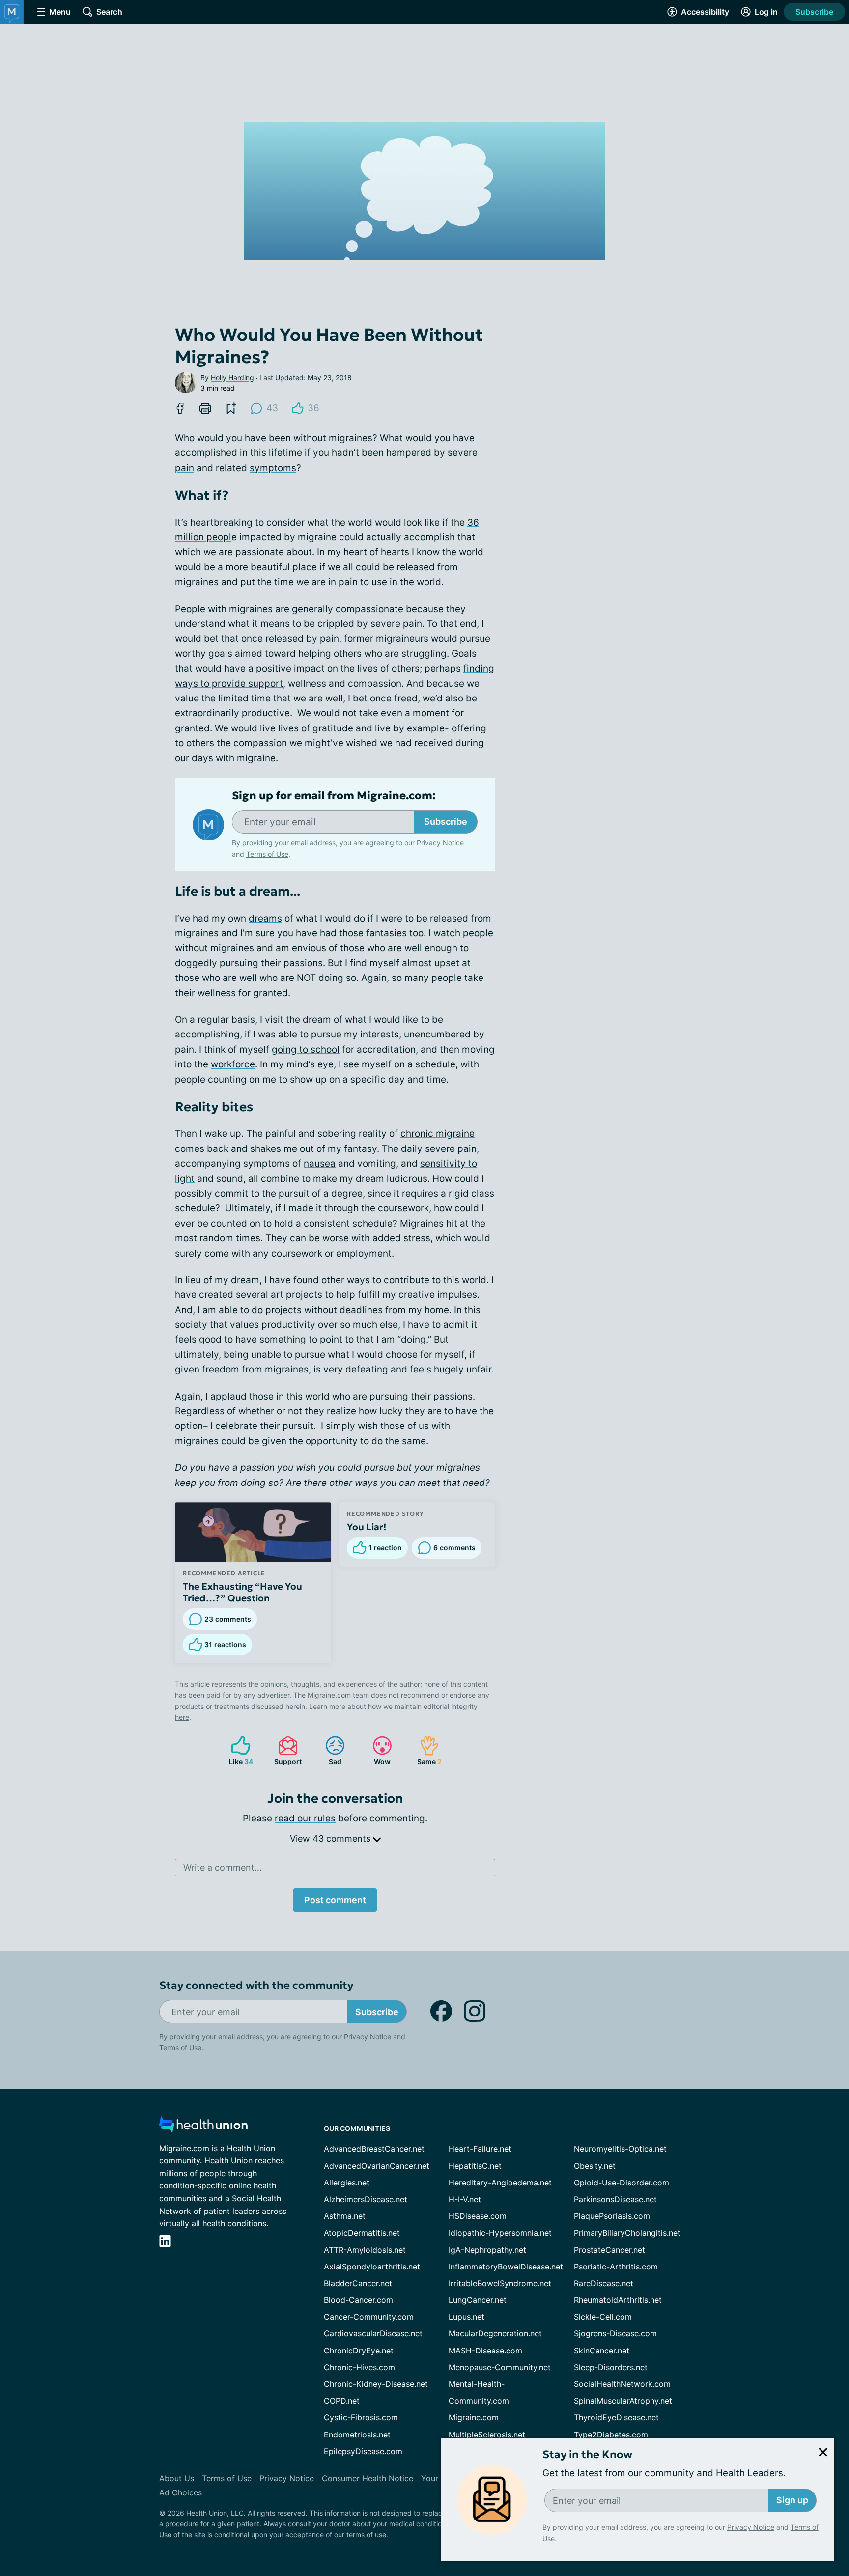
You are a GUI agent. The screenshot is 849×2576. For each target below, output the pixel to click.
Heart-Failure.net (480, 2149)
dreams (265, 918)
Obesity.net (595, 2166)
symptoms (273, 468)
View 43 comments (331, 1838)
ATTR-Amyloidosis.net (365, 2250)
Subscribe (814, 12)
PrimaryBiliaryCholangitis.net (627, 2233)
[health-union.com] (203, 2127)
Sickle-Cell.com (603, 2317)
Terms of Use (267, 854)
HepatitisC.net (475, 2166)
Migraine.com (474, 2417)
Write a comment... (223, 1867)
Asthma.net (345, 2216)
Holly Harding (232, 378)
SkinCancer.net (602, 2351)
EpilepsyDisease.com (363, 2451)
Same (426, 1750)
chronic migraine (438, 1134)
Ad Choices (181, 2492)
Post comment (335, 1900)
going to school (306, 1050)
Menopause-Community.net (500, 2367)
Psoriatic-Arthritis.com (616, 2267)
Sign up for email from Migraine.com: (334, 796)
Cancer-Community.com (369, 2317)
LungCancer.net (478, 2300)
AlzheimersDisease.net (366, 2199)
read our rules (305, 1818)
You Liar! (367, 1527)
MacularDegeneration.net (495, 2333)
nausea (320, 1163)
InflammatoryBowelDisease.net (506, 2267)
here (182, 1717)
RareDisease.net (604, 2283)
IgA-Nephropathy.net (487, 2250)
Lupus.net (467, 2317)
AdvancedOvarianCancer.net (377, 2166)
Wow (377, 1750)
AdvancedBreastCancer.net (374, 2149)
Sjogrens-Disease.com (615, 2333)
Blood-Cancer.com (358, 2300)
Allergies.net (347, 2183)
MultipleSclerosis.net (487, 2435)
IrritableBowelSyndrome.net (500, 2283)
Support (285, 1750)
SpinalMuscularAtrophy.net (623, 2401)
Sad (328, 1750)
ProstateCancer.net (609, 2250)
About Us (177, 2478)
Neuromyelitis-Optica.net (620, 2149)
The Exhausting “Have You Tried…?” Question (242, 1592)
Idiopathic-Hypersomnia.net (500, 2233)
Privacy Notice (751, 2527)
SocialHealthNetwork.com (622, 2384)
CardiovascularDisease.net (373, 2333)
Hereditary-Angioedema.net (500, 2183)
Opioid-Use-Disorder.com (622, 2183)
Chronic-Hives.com (359, 2367)
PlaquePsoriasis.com (612, 2216)
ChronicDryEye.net (359, 2351)
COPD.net (342, 2401)
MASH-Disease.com (485, 2351)
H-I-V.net (465, 2199)
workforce (233, 1064)
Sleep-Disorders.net (611, 2367)
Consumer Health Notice (368, 2478)
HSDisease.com (478, 2216)
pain (184, 468)
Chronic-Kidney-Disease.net (376, 2384)
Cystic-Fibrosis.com (361, 2417)
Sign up (792, 2500)
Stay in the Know (587, 2454)
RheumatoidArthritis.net (618, 2300)
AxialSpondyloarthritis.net (372, 2267)
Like (237, 1750)
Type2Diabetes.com (611, 2435)
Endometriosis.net (357, 2435)
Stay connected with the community (256, 1985)
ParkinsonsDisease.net (615, 2199)
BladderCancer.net (358, 2283)
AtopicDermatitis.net (362, 2233)
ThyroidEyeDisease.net (616, 2417)
